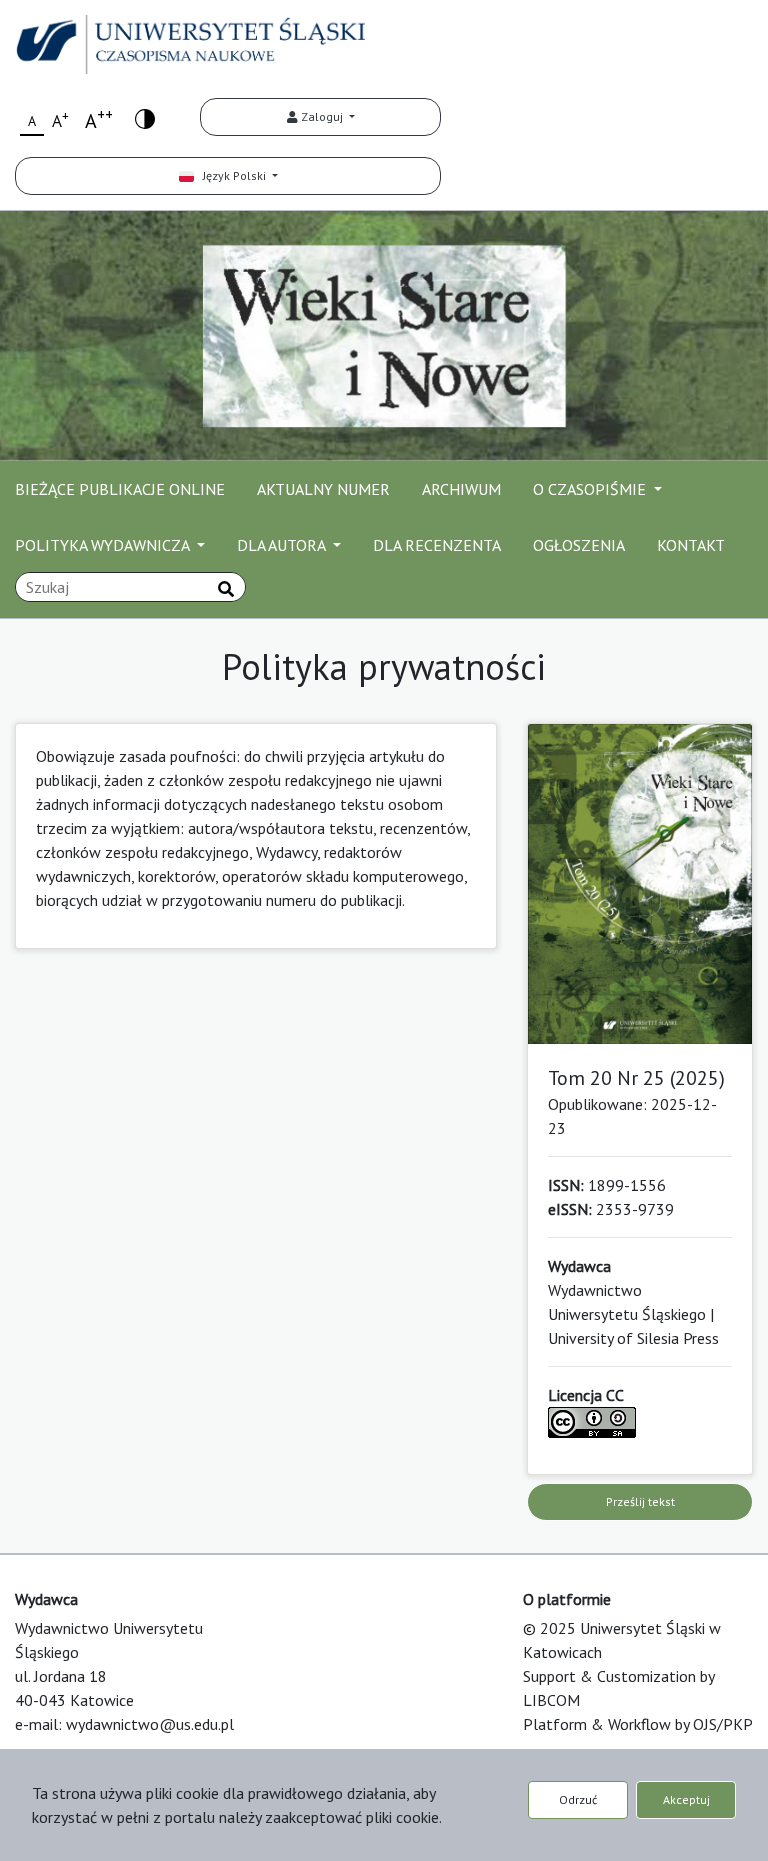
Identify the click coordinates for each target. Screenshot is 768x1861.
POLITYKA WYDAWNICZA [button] (104, 545)
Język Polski (231, 175)
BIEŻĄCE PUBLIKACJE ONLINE (120, 489)
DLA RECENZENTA (437, 545)
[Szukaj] (226, 589)
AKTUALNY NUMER (323, 489)
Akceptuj (686, 1799)
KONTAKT (691, 545)
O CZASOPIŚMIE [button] (591, 489)
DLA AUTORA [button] (283, 545)
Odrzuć (578, 1799)
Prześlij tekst (640, 1501)
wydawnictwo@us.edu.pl (150, 1724)
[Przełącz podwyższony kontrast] (145, 117)
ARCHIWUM (461, 489)
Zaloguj (322, 116)
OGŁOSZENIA (579, 545)
